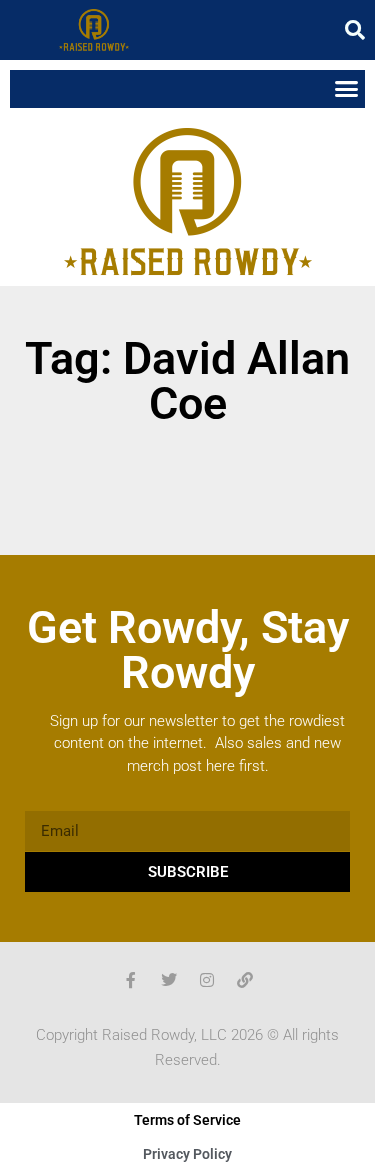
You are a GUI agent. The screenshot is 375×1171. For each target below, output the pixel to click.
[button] (355, 30)
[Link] (245, 980)
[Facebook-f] (131, 980)
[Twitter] (169, 980)
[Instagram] (207, 980)
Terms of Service (187, 1120)
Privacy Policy (187, 1154)
